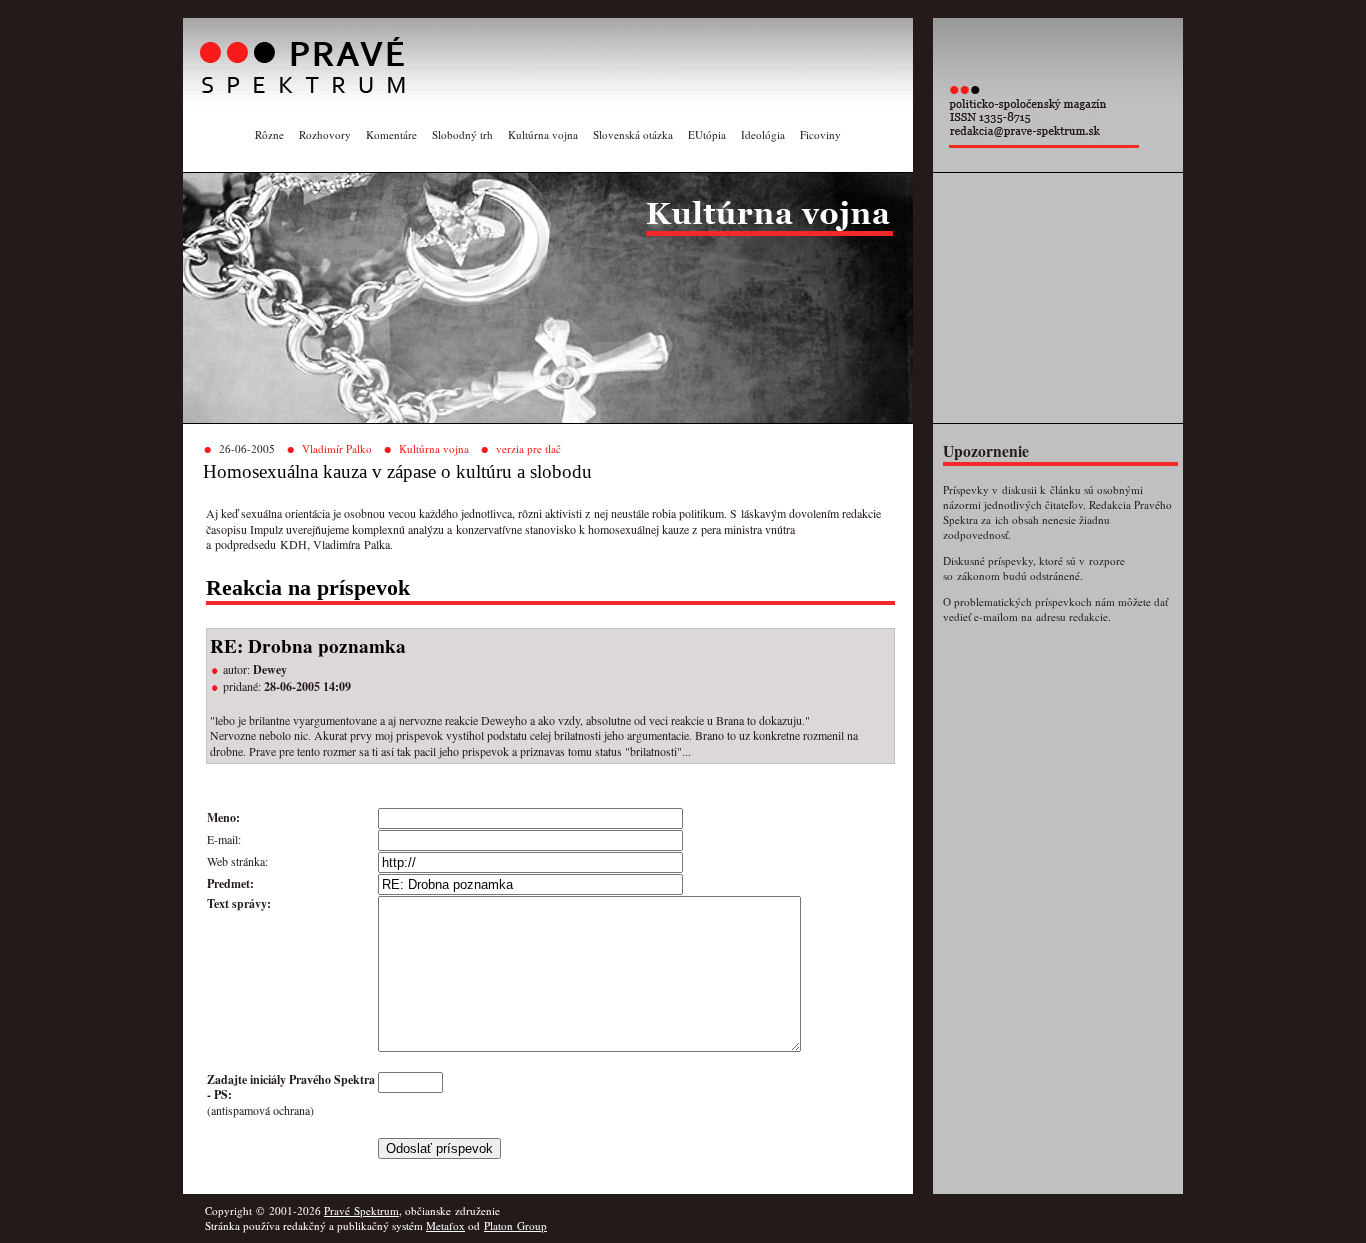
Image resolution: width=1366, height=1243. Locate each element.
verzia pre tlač (528, 448)
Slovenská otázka (633, 134)
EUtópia (707, 134)
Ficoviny (820, 134)
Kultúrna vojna (543, 134)
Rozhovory (325, 134)
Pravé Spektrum (361, 1210)
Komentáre (391, 134)
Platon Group (515, 1225)
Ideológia (763, 134)
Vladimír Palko (337, 448)
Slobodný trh (462, 134)
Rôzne (269, 134)
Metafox (445, 1225)
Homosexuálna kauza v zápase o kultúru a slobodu (397, 471)
